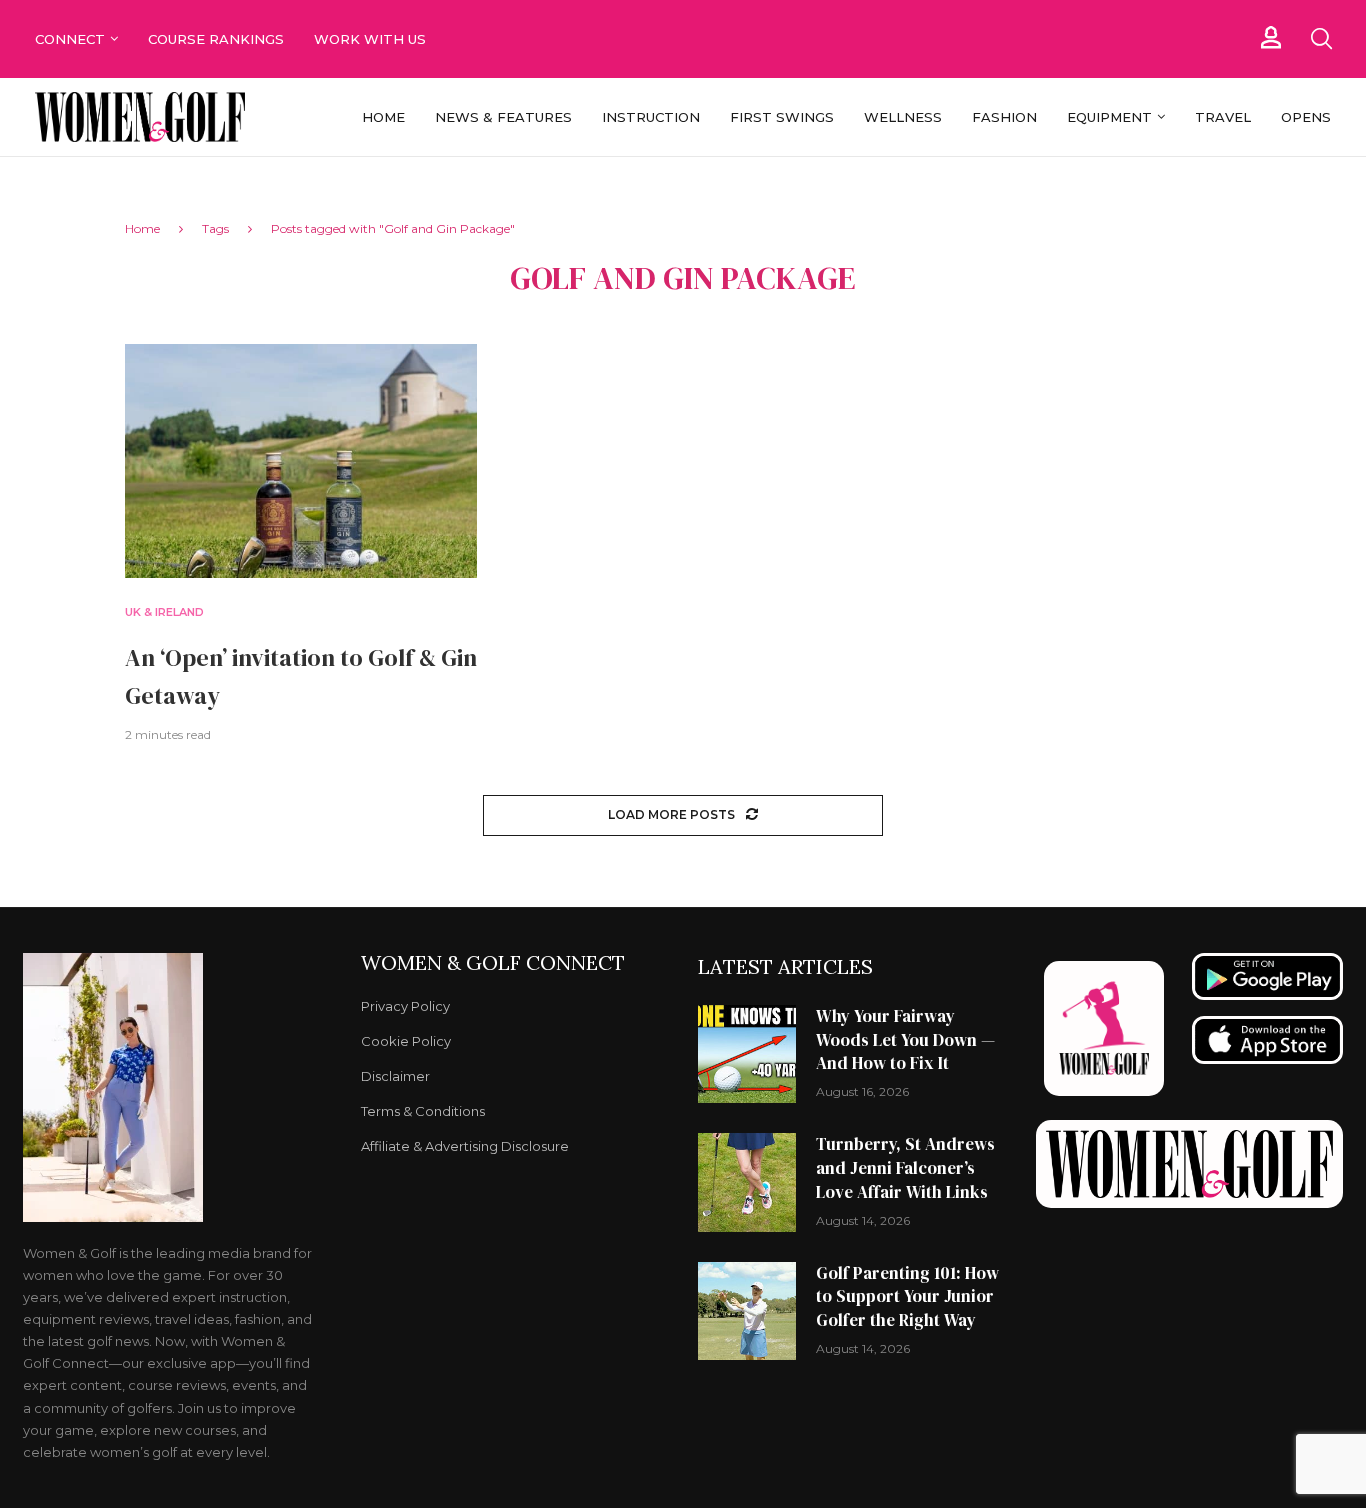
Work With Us (372, 39)
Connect (70, 39)
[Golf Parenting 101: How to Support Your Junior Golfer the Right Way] (747, 1311)
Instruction (651, 117)
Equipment (1109, 117)
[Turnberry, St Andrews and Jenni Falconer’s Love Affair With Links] (747, 1182)
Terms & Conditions (423, 1111)
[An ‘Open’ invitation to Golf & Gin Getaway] (301, 461)
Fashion (1004, 117)
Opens (1306, 117)
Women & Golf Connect (493, 963)
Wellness (903, 117)
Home (383, 117)
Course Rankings (216, 39)
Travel (1223, 117)
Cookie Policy (406, 1041)
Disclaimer (395, 1076)
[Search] (1321, 39)
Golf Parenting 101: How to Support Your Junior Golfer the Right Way (907, 1297)
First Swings (782, 117)
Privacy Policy (405, 1006)
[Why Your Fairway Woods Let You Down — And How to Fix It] (747, 1054)
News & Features (503, 117)
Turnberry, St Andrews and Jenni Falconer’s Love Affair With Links (905, 1168)
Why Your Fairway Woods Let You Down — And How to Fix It (905, 1040)
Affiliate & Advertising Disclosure (465, 1146)
